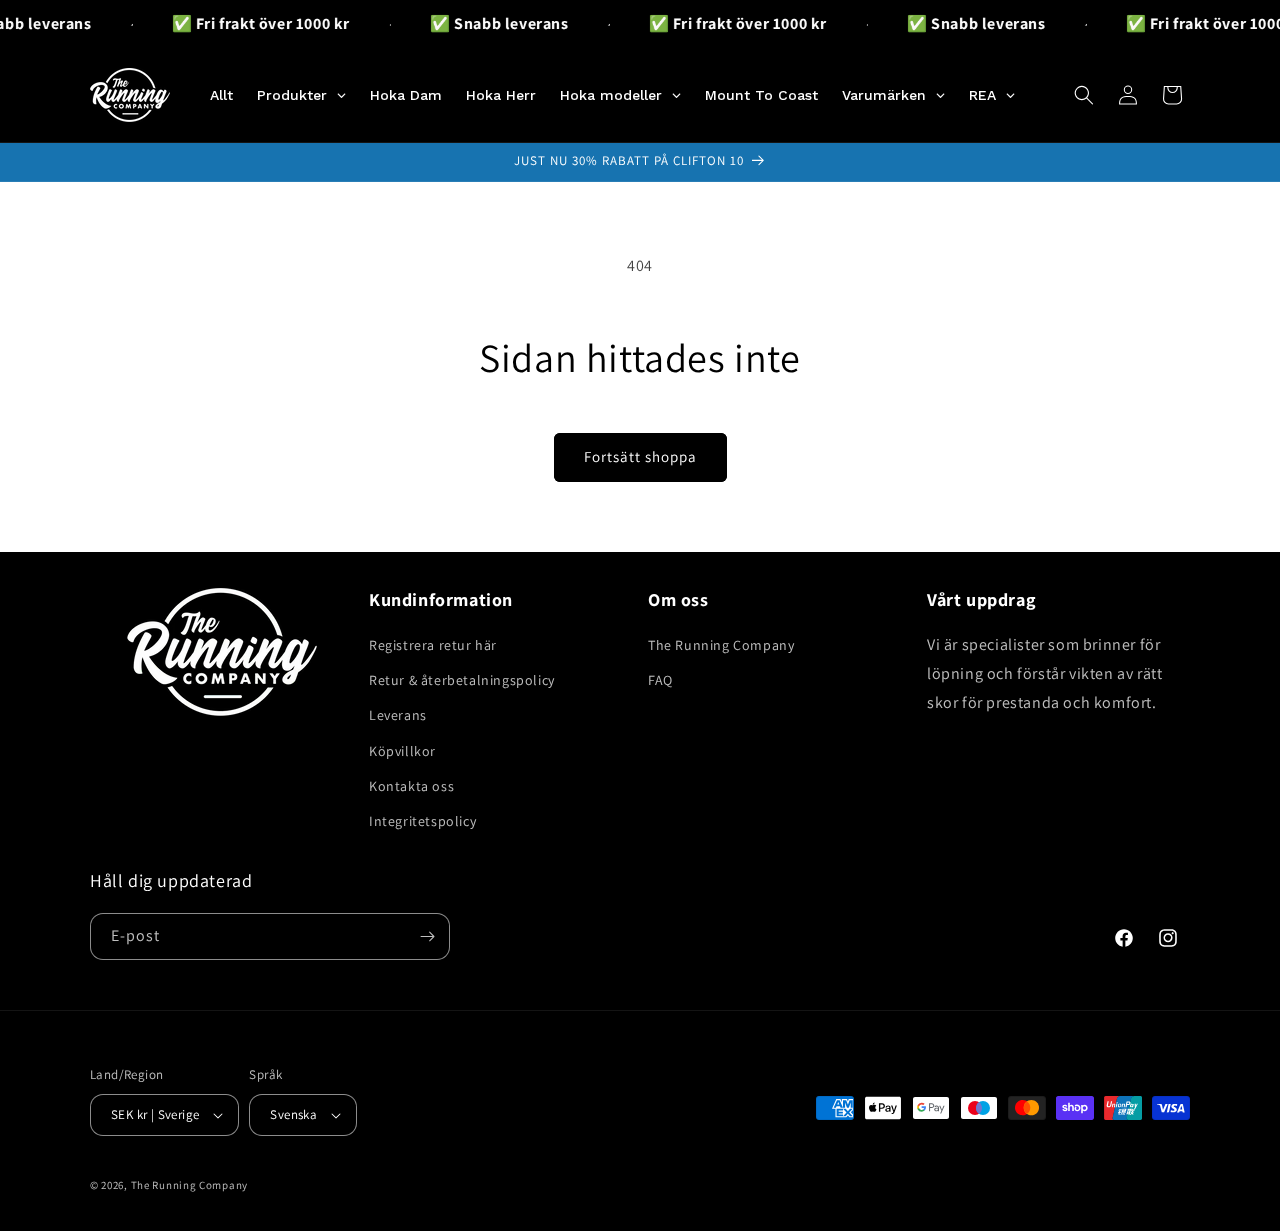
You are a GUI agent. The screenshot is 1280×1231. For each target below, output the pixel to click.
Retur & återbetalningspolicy (462, 680)
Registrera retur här (433, 645)
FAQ (660, 680)
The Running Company (721, 645)
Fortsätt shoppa (640, 456)
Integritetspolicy (422, 821)
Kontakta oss (411, 786)
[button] (1084, 95)
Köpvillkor (402, 751)
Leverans (398, 715)
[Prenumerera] (427, 936)
